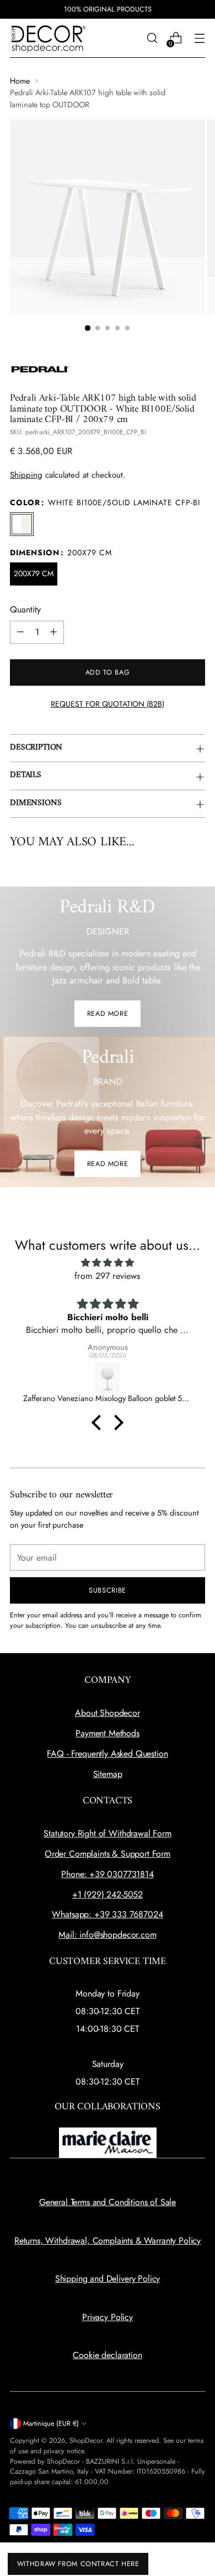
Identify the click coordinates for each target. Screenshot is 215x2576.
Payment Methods (108, 1733)
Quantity (25, 609)
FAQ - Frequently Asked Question (107, 1754)
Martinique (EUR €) (51, 2424)
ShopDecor (86, 2441)
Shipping (26, 475)
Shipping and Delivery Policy (108, 2279)
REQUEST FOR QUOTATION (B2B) (108, 704)
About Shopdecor (108, 1713)
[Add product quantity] (53, 632)
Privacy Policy (108, 2317)
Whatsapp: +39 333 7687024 (107, 1914)
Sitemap (108, 1774)
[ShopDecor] (49, 38)
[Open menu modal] (199, 38)
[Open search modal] (152, 38)
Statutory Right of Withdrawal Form (108, 1833)
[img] (108, 1263)
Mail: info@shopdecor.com (107, 1935)
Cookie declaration (107, 2355)
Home (20, 81)
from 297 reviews (108, 1276)
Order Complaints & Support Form (108, 1854)
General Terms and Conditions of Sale (108, 2202)
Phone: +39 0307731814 (108, 1874)
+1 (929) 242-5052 (108, 1894)
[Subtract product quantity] (20, 632)
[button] (99, 1423)
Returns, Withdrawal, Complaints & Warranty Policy (108, 2241)
